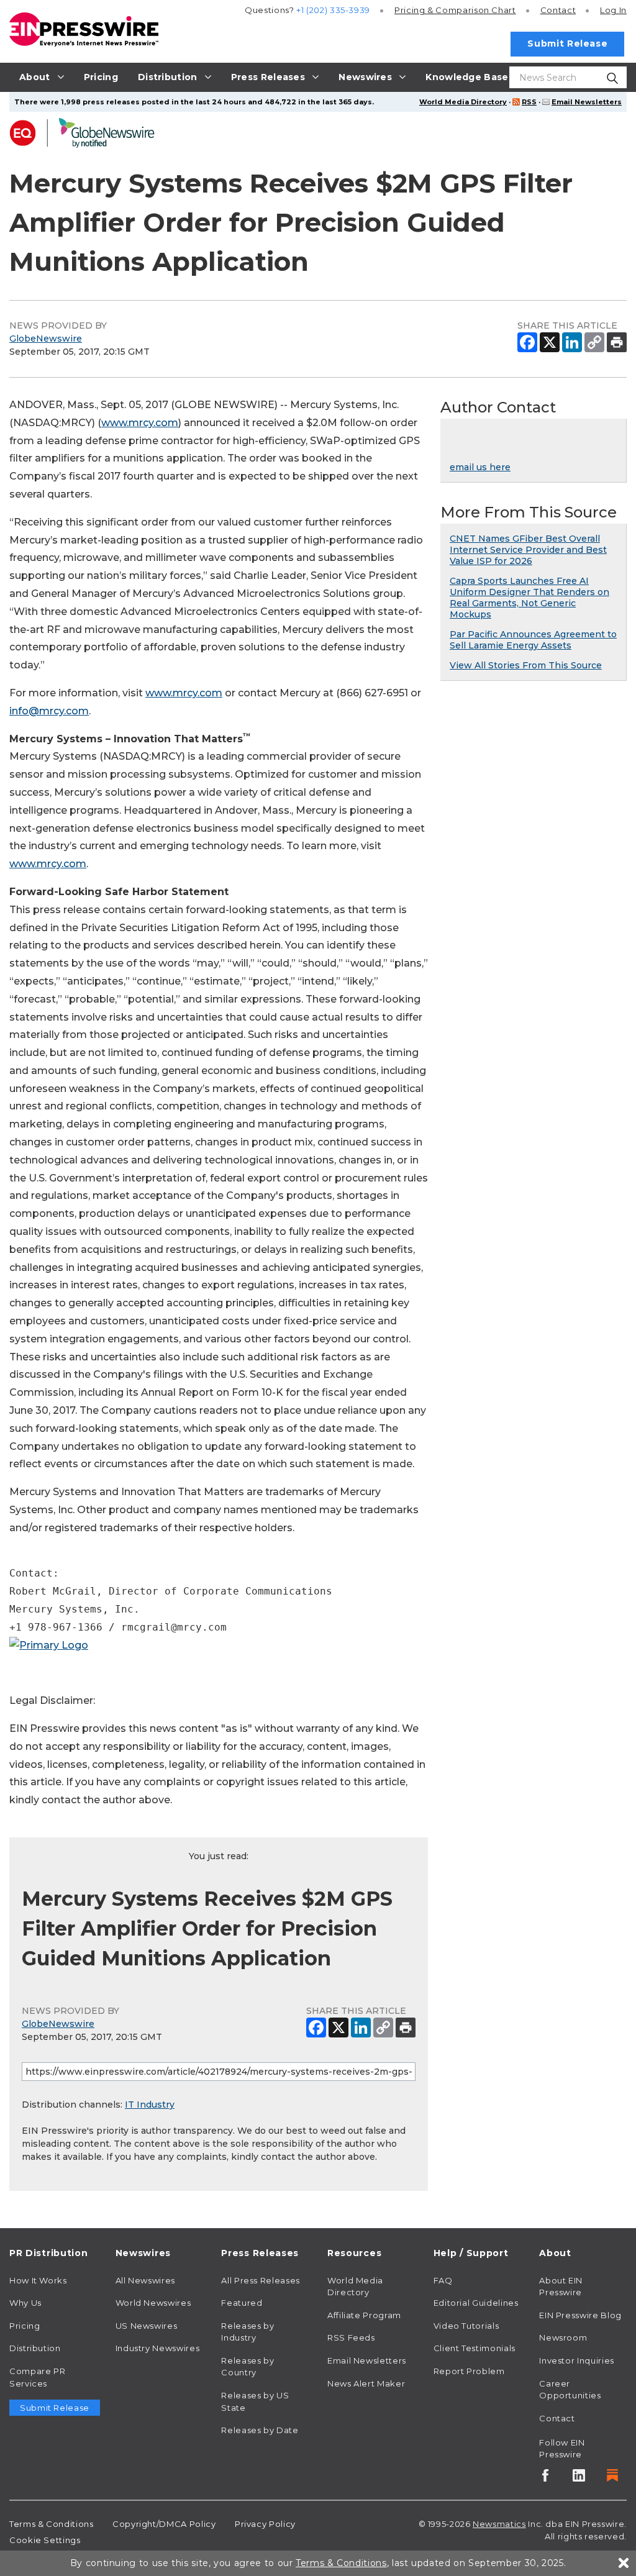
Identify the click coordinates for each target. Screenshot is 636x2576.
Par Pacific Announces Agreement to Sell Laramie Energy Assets (533, 640)
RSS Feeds (351, 2337)
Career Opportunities (570, 2390)
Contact (558, 10)
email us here (480, 467)
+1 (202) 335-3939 (333, 10)
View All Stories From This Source (526, 665)
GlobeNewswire (46, 339)
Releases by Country (248, 2367)
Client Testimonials (475, 2348)
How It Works (38, 2280)
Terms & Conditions (52, 2524)
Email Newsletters (587, 102)
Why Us (25, 2303)
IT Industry (150, 2105)
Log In (613, 10)
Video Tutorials (466, 2326)
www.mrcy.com (140, 423)
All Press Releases (261, 2280)
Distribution (35, 2348)
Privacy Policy (265, 2524)
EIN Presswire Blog (580, 2315)
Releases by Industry (248, 2332)
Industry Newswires (158, 2348)
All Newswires (145, 2280)
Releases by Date (260, 2430)
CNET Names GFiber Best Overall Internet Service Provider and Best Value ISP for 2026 (528, 550)
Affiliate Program (364, 2315)
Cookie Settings (45, 2540)
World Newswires (153, 2303)
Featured (242, 2303)
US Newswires (147, 2326)
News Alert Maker (366, 2383)
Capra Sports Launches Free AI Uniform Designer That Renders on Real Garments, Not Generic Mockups (529, 598)
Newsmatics (499, 2524)
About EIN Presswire (561, 2287)
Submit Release (567, 43)
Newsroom (563, 2337)
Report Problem (469, 2371)
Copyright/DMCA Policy (164, 2524)
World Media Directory (463, 102)
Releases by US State (255, 2401)
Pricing (455, 10)
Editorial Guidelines (476, 2303)
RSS (529, 102)
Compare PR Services (37, 2377)
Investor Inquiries (577, 2360)
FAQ (443, 2280)
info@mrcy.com (49, 711)
